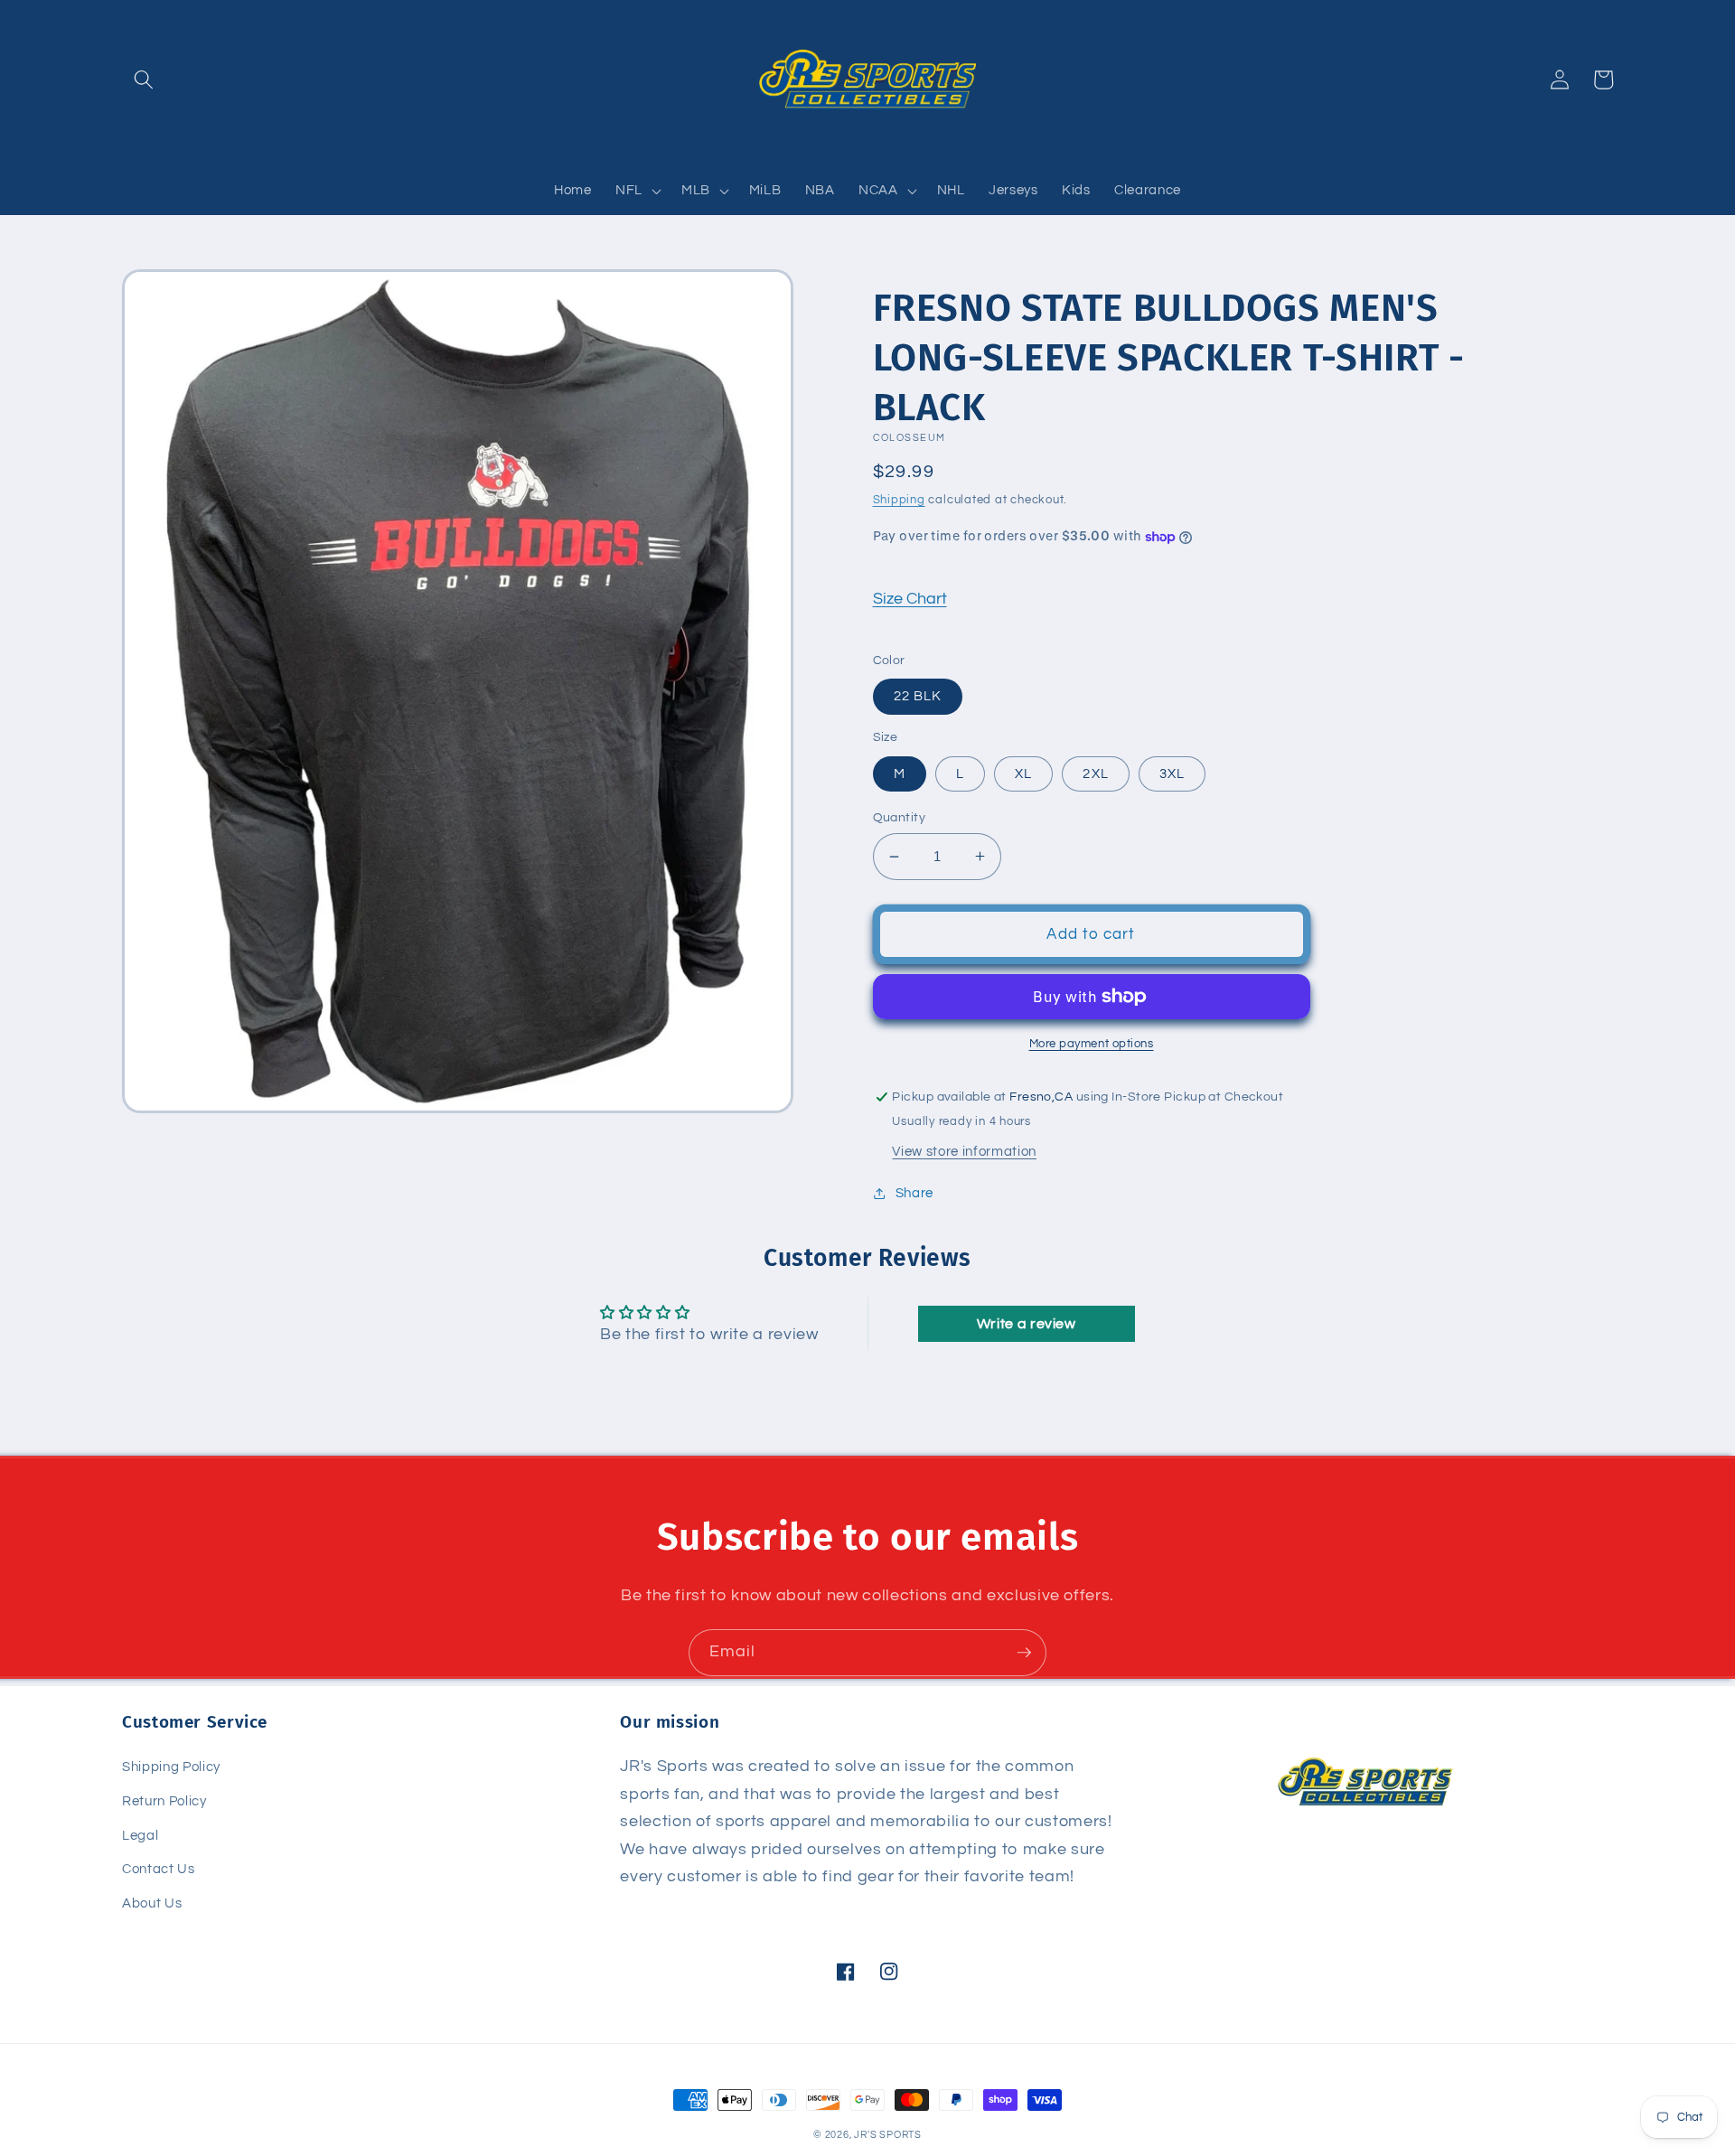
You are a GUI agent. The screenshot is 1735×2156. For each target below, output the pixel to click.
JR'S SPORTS (887, 2135)
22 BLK (918, 696)
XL (1023, 773)
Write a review (1027, 1324)
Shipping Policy (171, 1767)
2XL (1095, 773)
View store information (964, 1151)
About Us (152, 1903)
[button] (144, 80)
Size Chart (910, 599)
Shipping (899, 500)
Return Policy (164, 1801)
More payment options (1092, 1044)
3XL (1172, 773)
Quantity (900, 817)
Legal (140, 1835)
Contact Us (159, 1869)
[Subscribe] (1024, 1653)
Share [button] (914, 1193)
